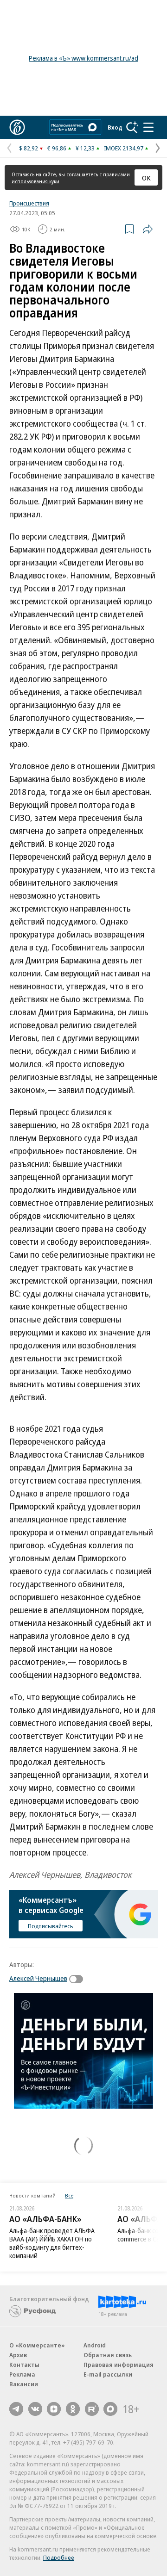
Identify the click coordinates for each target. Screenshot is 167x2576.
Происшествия (29, 203)
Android (95, 2345)
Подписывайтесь (51, 1926)
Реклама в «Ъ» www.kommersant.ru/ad (83, 58)
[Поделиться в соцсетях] (148, 229)
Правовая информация (119, 2365)
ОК (146, 178)
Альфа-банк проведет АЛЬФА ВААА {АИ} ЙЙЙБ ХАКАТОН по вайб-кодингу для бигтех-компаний (52, 2243)
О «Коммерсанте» (37, 2345)
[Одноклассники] (73, 2409)
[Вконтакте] (35, 2409)
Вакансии (24, 2384)
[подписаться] (78, 1979)
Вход (115, 127)
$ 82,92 (29, 148)
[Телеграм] (16, 2409)
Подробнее (59, 2557)
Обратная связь (108, 2355)
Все (69, 2195)
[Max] (110, 2409)
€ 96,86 (57, 148)
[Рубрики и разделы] (148, 127)
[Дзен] (54, 2409)
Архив (18, 2355)
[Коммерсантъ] (17, 127)
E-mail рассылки (108, 2374)
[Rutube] (92, 2409)
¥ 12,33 (85, 148)
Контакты (24, 2365)
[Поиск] (132, 127)
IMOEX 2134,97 (124, 148)
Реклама (22, 2374)
